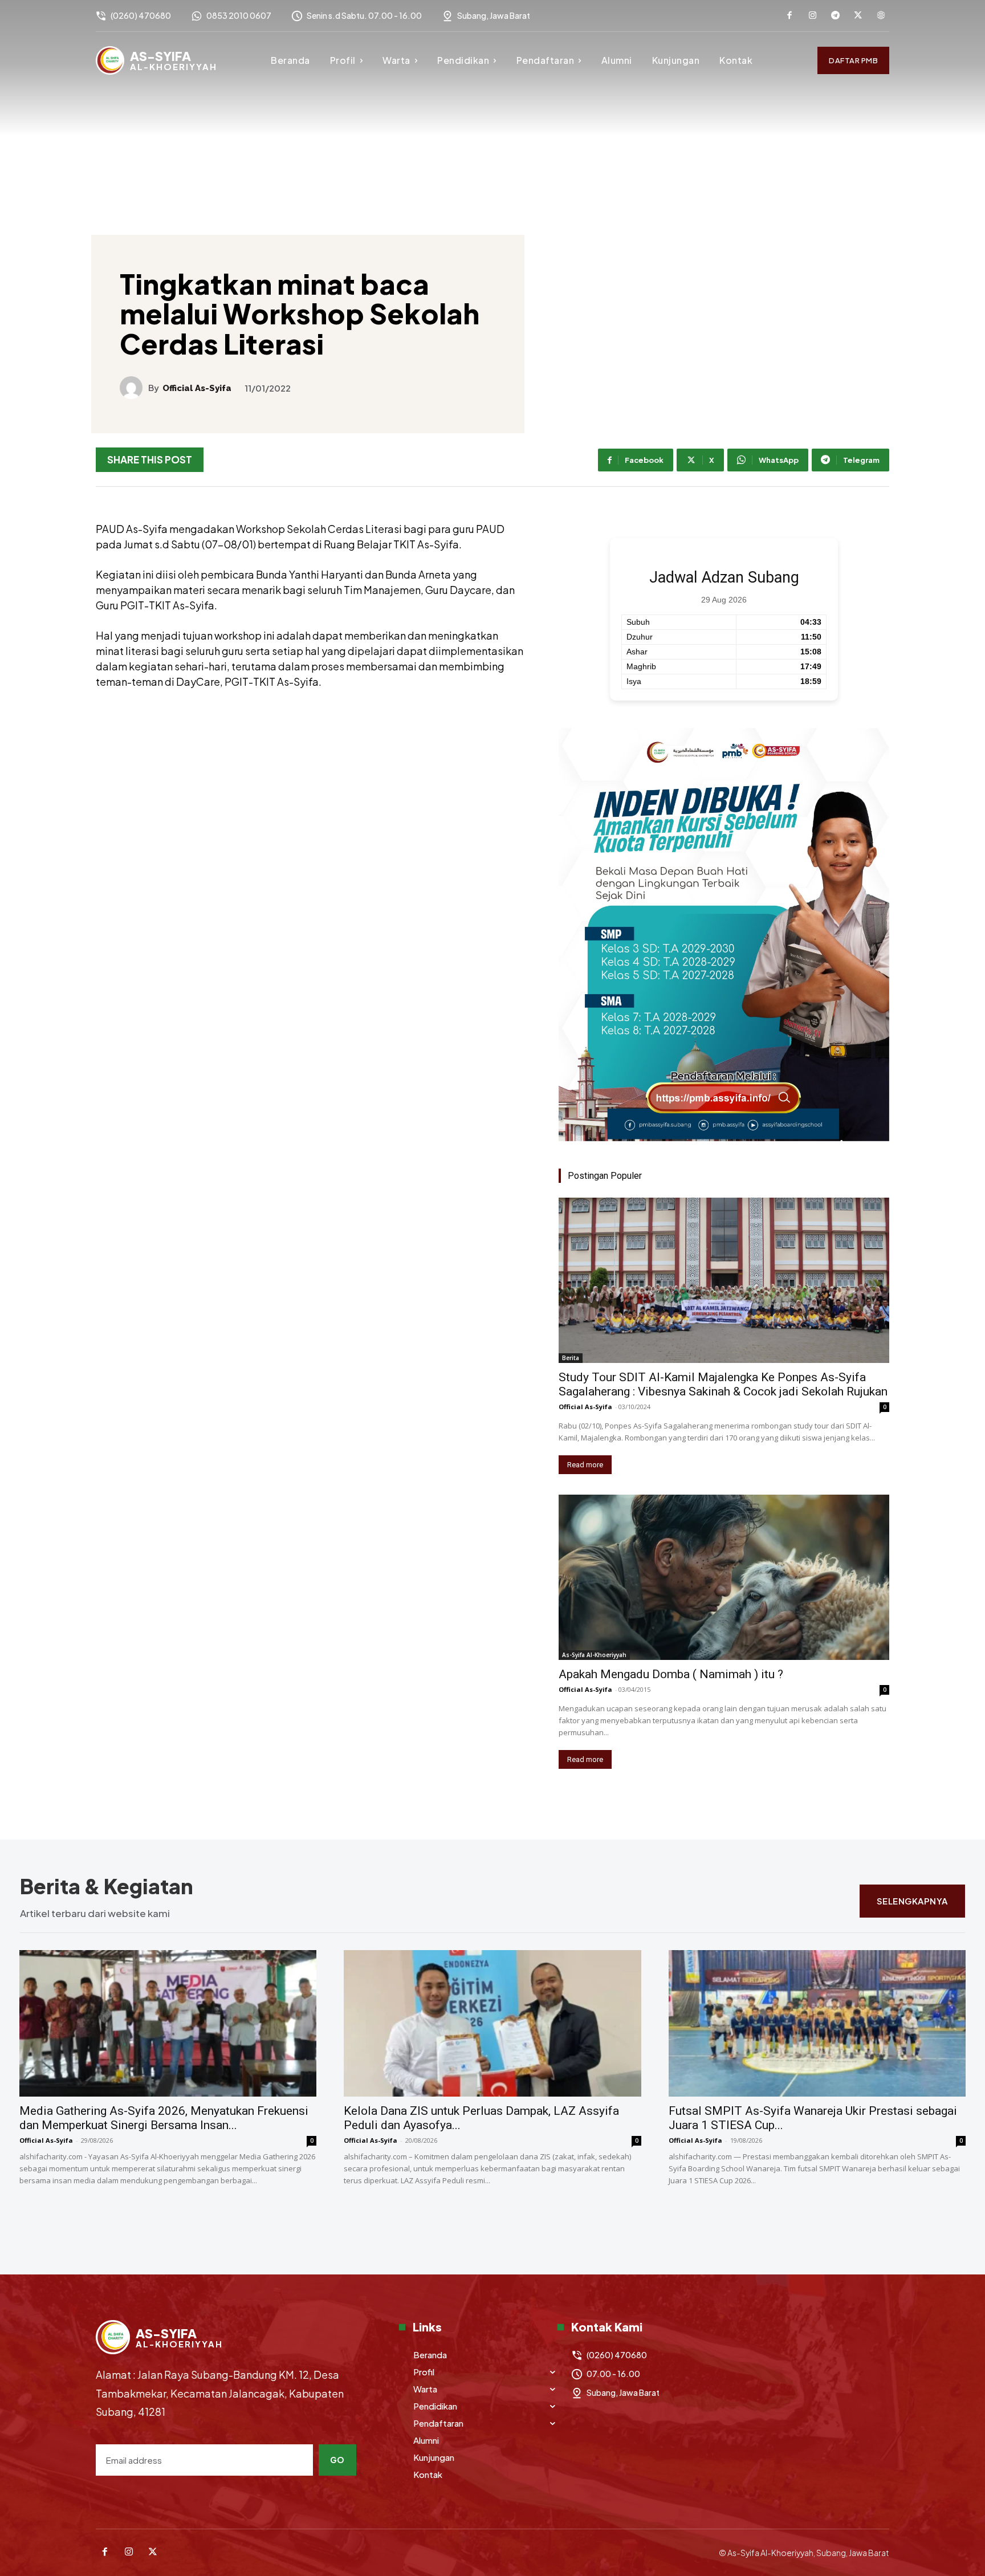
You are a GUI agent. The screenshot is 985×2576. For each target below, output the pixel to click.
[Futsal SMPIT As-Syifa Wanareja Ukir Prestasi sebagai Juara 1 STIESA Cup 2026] (817, 2023)
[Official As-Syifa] (134, 388)
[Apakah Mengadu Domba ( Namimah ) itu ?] (724, 1577)
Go (337, 2460)
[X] (858, 16)
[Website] (881, 16)
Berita (571, 1358)
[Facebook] (789, 16)
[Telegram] (835, 16)
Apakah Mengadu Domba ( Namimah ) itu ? (671, 1674)
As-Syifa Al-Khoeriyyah (594, 1655)
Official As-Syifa (197, 388)
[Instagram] (812, 16)
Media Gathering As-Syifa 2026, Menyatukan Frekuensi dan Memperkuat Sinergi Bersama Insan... (164, 2118)
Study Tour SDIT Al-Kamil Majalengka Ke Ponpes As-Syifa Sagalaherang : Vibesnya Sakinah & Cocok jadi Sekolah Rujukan (723, 1384)
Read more (585, 1465)
